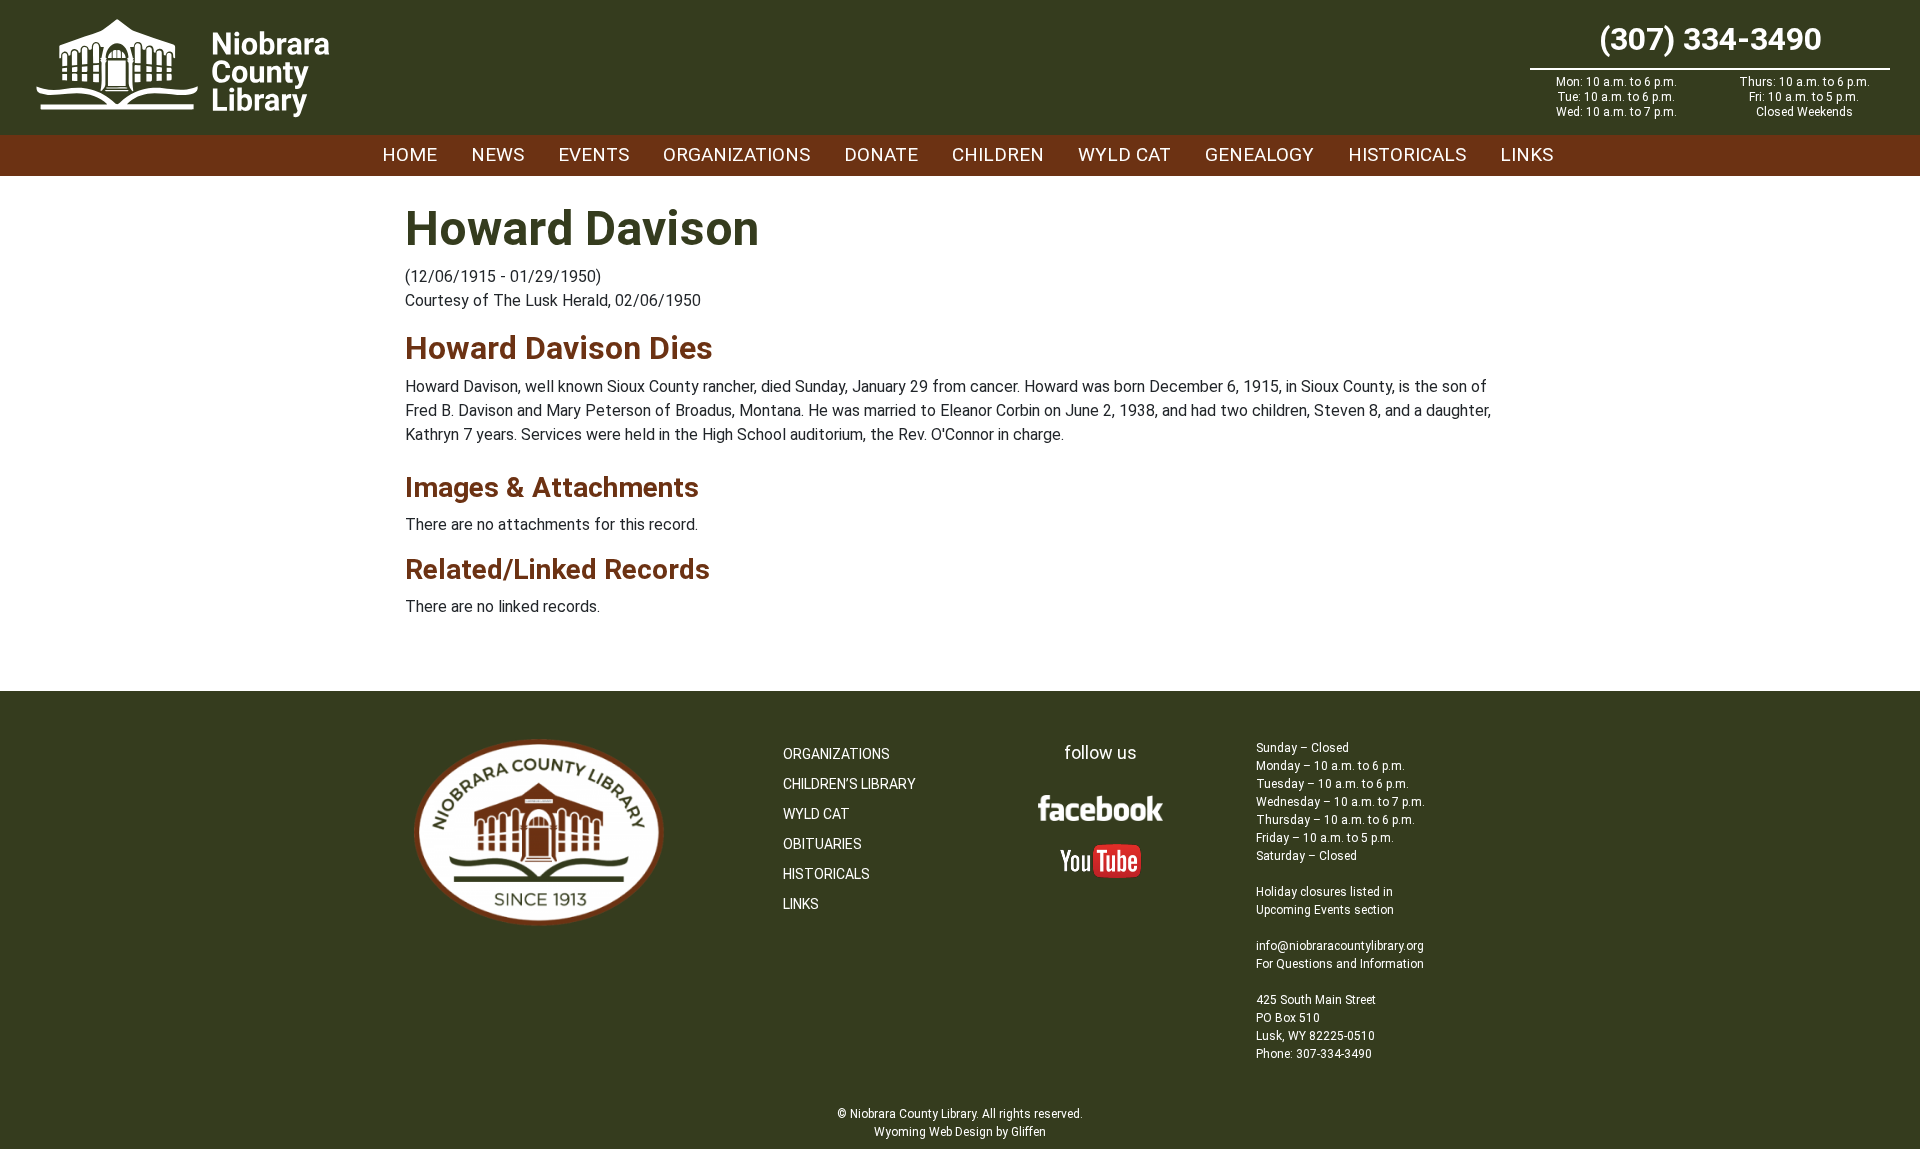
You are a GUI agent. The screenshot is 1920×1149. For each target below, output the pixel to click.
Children (998, 154)
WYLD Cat (1124, 154)
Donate (881, 154)
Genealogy (1259, 154)
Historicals (1407, 154)
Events (593, 154)
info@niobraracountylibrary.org (1340, 946)
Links (1526, 154)
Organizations (736, 154)
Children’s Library (849, 784)
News (497, 154)
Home (409, 154)
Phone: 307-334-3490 (1314, 1054)
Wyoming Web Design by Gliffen (960, 1132)
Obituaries (822, 844)
